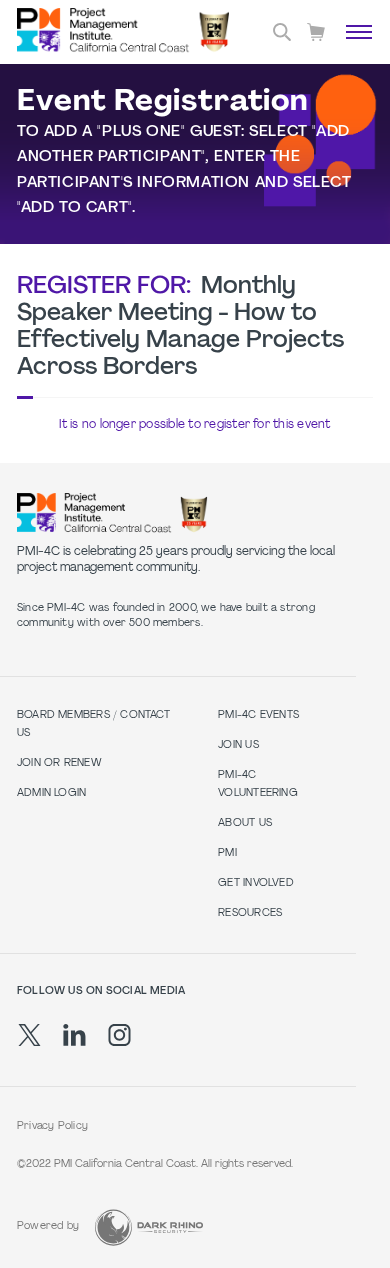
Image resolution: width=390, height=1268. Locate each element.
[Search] (282, 32)
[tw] (29, 1035)
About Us (245, 823)
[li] (74, 1035)
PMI (227, 853)
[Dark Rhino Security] (149, 1227)
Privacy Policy (52, 1126)
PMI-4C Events (258, 715)
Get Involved (256, 883)
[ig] (119, 1035)
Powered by (48, 1226)
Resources (250, 913)
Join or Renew (59, 763)
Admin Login (51, 793)
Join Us (238, 745)
